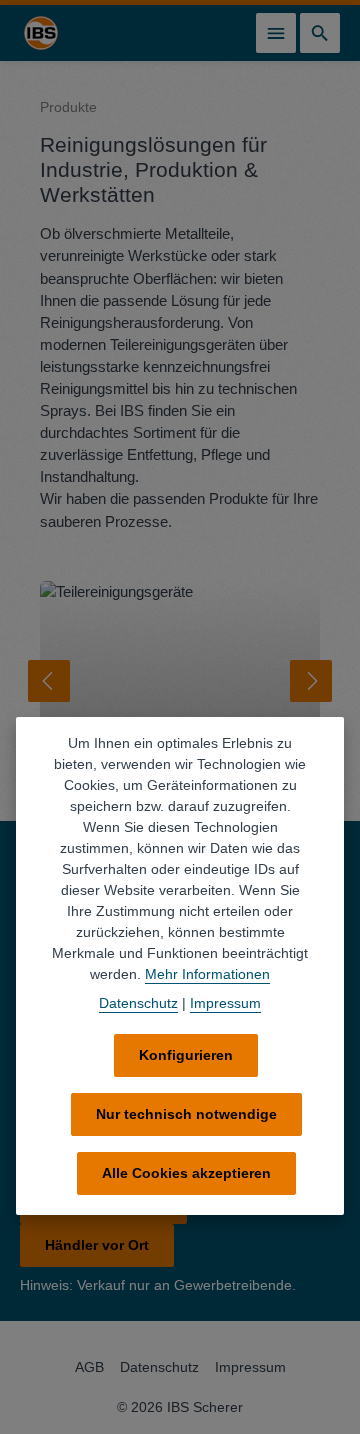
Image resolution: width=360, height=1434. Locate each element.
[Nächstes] (311, 681)
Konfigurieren (186, 1055)
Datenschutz (159, 1367)
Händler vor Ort (97, 1245)
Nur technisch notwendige (186, 1114)
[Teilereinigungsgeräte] (180, 681)
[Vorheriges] (49, 681)
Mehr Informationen (207, 974)
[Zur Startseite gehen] (41, 33)
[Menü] (276, 33)
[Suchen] (320, 33)
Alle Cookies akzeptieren (186, 1173)
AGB (89, 1367)
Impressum (250, 1367)
